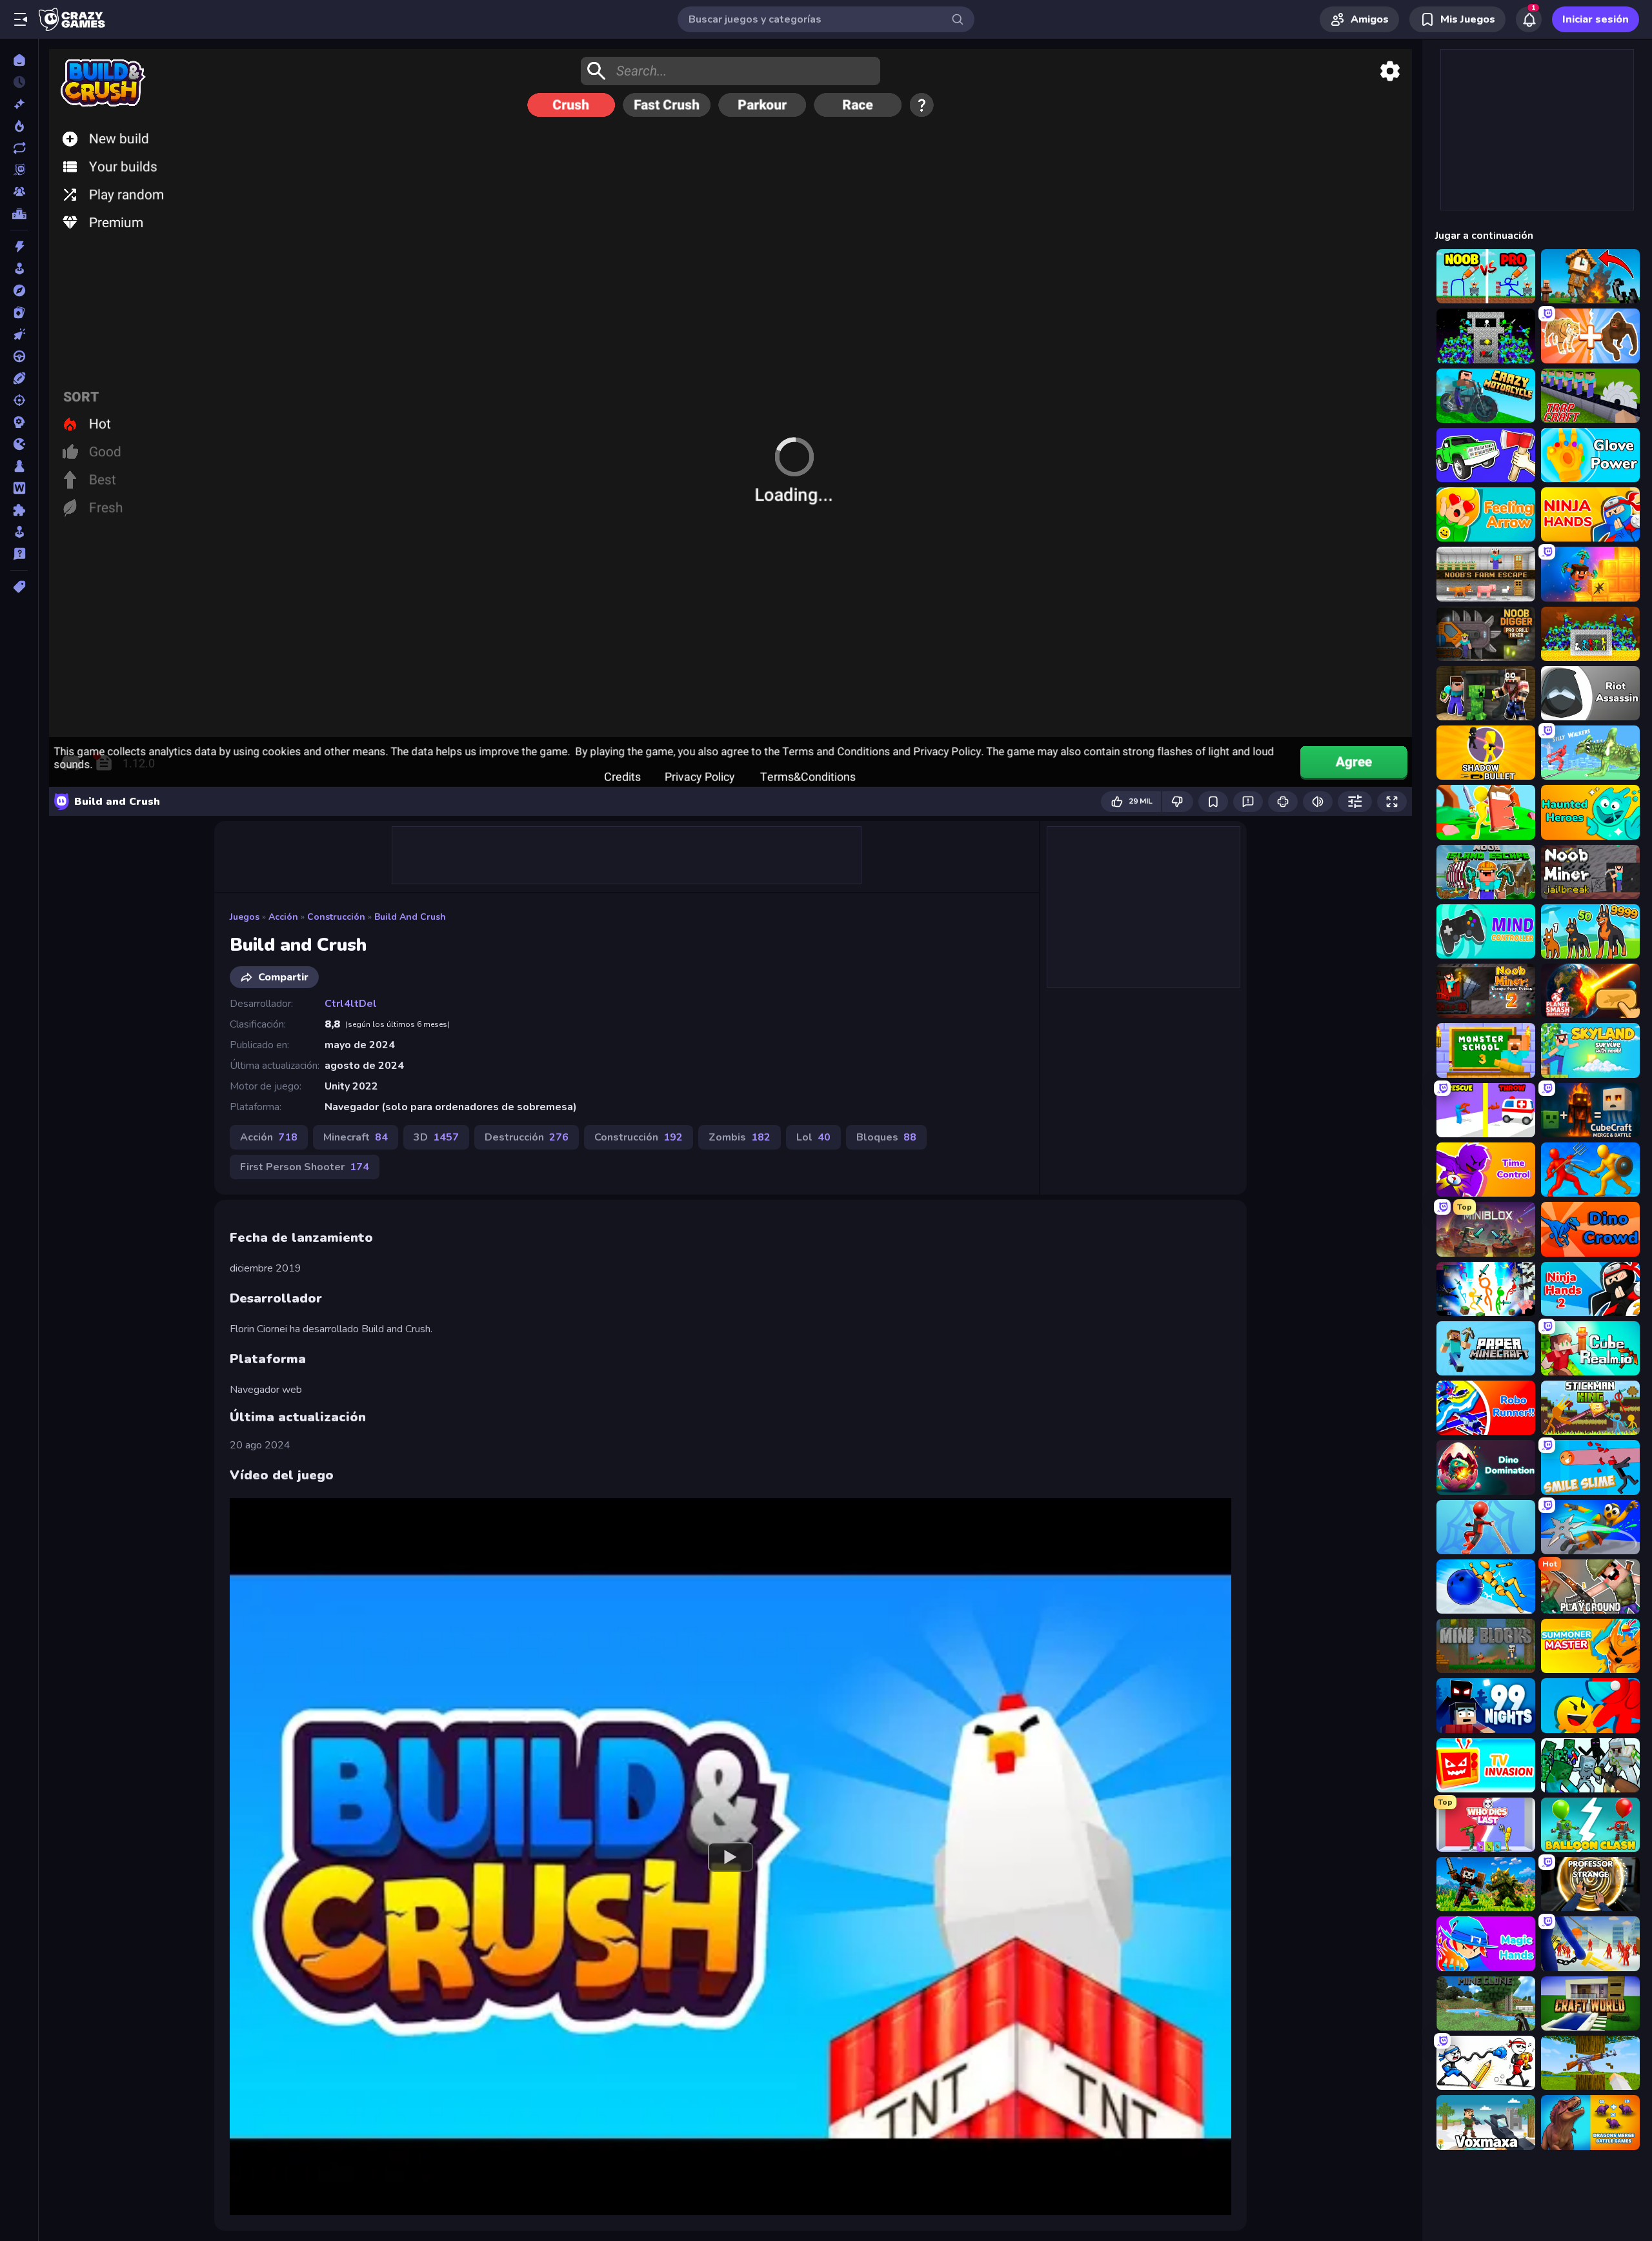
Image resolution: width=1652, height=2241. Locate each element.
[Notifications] (1529, 19)
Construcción (336, 917)
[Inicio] (19, 60)
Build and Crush (410, 917)
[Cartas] (19, 312)
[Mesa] (19, 466)
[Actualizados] (19, 148)
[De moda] (19, 126)
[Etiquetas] (19, 587)
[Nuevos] (19, 104)
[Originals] (19, 170)
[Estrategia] (19, 422)
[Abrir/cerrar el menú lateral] (21, 19)
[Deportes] (19, 378)
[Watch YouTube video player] (730, 1856)
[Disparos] (19, 400)
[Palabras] (19, 488)
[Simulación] (19, 532)
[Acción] (19, 247)
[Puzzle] (19, 510)
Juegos (245, 917)
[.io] (19, 444)
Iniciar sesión (1596, 19)
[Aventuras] (19, 290)
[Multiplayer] (19, 192)
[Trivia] (19, 554)
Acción (283, 917)
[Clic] (19, 334)
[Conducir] (19, 356)
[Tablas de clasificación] (19, 214)
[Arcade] (19, 269)
